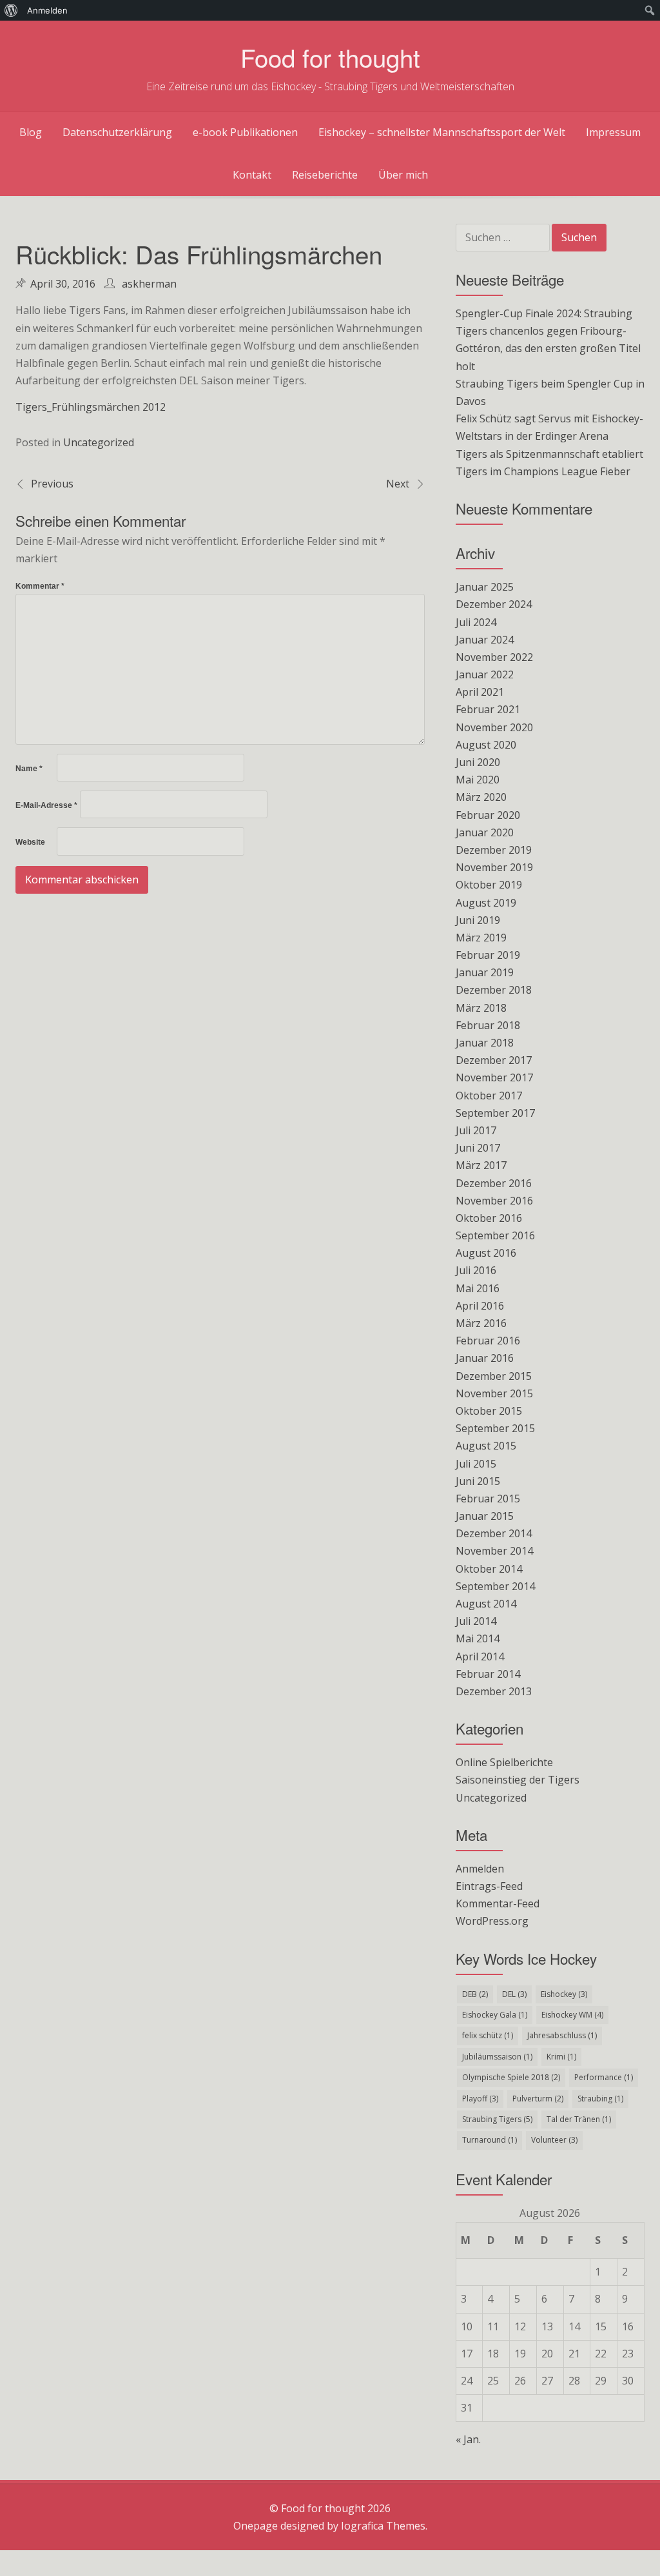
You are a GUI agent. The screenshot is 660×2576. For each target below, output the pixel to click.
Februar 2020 (488, 815)
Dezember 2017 (494, 1060)
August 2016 (486, 1253)
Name (29, 769)
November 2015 (494, 1393)
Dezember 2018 (494, 990)
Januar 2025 (485, 587)
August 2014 (486, 1604)
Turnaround (490, 2140)
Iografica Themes (383, 2526)
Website (30, 842)
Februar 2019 (488, 955)
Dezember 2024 (494, 604)
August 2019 (486, 903)
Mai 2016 (478, 1288)
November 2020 (494, 727)
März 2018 (481, 1008)
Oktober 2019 (489, 885)
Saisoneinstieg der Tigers (518, 1780)
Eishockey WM (572, 2015)
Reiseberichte (325, 175)
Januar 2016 (485, 1358)
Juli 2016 (476, 1270)
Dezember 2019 (494, 850)
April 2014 (480, 1657)
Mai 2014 (478, 1638)
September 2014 (495, 1586)
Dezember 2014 (494, 1533)
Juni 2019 (478, 920)
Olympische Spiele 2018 (511, 2077)
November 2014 (494, 1551)
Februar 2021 (488, 709)
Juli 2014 (476, 1621)
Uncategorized (99, 442)
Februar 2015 (488, 1499)
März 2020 (481, 797)
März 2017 (481, 1165)
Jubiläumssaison (497, 2057)
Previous (52, 484)
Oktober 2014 (489, 1569)
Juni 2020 (478, 762)
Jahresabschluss (562, 2035)
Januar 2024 (485, 640)
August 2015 (486, 1446)
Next (398, 484)
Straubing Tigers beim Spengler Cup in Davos (550, 392)
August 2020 (486, 745)
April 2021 (480, 692)
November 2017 (494, 1077)
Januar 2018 (485, 1043)
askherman (149, 284)
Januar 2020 (485, 832)
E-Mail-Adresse (46, 805)
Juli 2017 (476, 1130)
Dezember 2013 (494, 1691)
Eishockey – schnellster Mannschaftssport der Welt (442, 132)
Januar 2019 (485, 972)
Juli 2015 (476, 1464)
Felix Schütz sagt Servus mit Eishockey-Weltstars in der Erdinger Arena (549, 427)
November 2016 (494, 1201)
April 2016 (480, 1306)
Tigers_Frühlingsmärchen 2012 (91, 407)
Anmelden (480, 1869)
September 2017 (495, 1113)
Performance (604, 2077)
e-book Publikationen (245, 132)
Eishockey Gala (495, 2015)
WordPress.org (492, 1921)
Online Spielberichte (504, 1762)
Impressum (613, 132)
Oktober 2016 (489, 1218)
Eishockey (564, 1994)
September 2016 (495, 1235)
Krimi (561, 2057)
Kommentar (40, 586)
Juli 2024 (476, 622)
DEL (514, 1994)
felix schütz (488, 2035)
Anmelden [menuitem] (47, 10)
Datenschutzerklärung (117, 132)
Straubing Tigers (497, 2119)
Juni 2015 (478, 1481)
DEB (475, 1994)
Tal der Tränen (579, 2119)
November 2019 (494, 867)
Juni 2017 (478, 1148)
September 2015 (495, 1428)
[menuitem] (11, 10)
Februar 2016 (488, 1341)
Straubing (600, 2099)
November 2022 (494, 657)
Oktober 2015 (489, 1411)
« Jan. (468, 2439)
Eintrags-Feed (489, 1886)
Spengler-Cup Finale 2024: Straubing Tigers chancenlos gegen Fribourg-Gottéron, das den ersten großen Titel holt (548, 340)
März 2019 (481, 938)
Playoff (480, 2099)
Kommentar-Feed (498, 1903)
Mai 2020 (478, 780)
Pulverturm (538, 2099)
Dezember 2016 (494, 1183)
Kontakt (252, 175)
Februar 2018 (488, 1025)
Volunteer (554, 2140)
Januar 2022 (485, 674)
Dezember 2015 (494, 1376)
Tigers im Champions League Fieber (543, 471)
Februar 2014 (488, 1674)
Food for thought (330, 57)
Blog (31, 132)
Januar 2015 (485, 1516)
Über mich (403, 175)
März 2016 (481, 1323)
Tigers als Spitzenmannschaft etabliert (549, 454)
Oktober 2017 (489, 1096)
